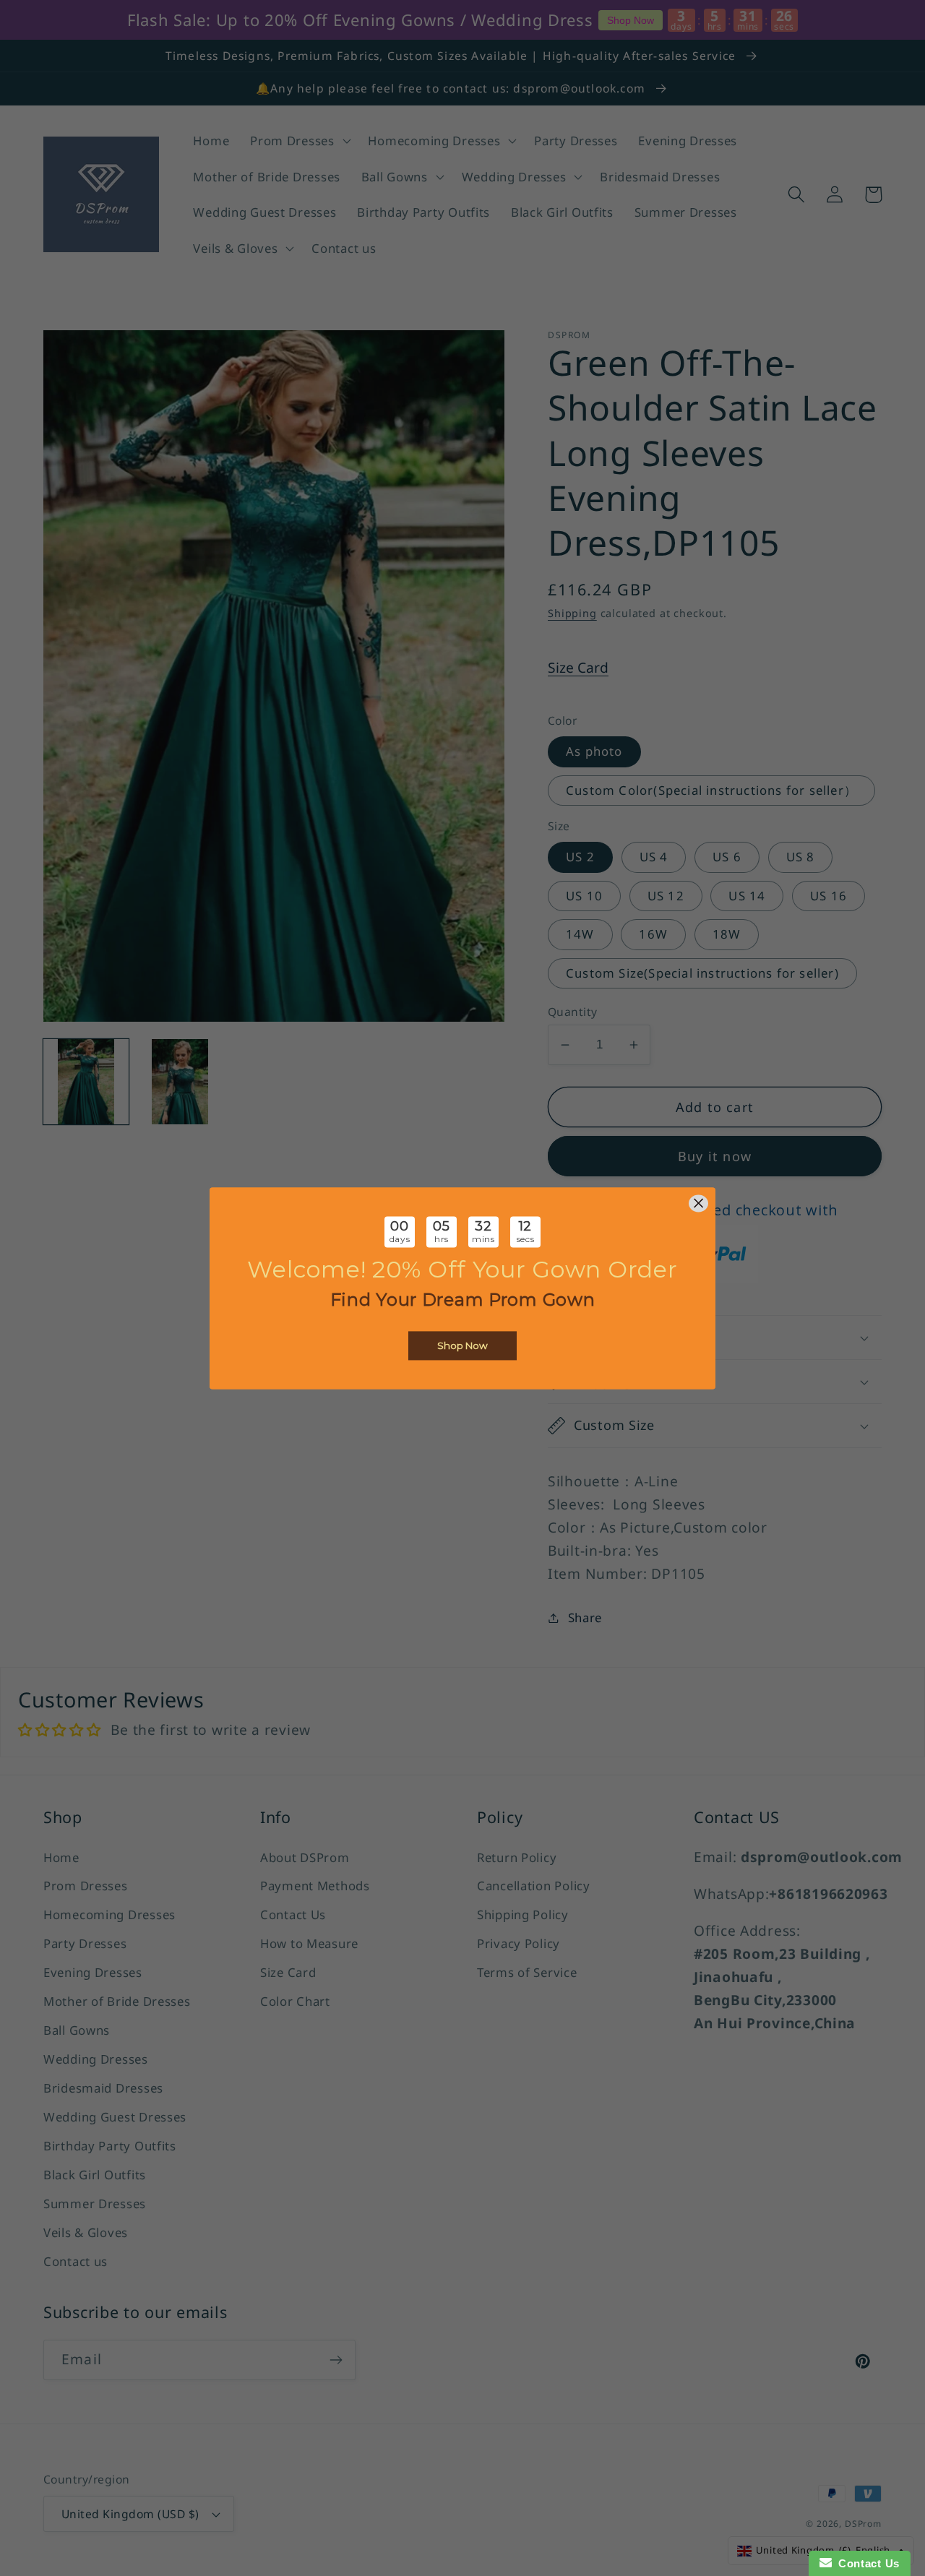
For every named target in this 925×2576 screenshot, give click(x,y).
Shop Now (462, 1345)
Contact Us (866, 2563)
